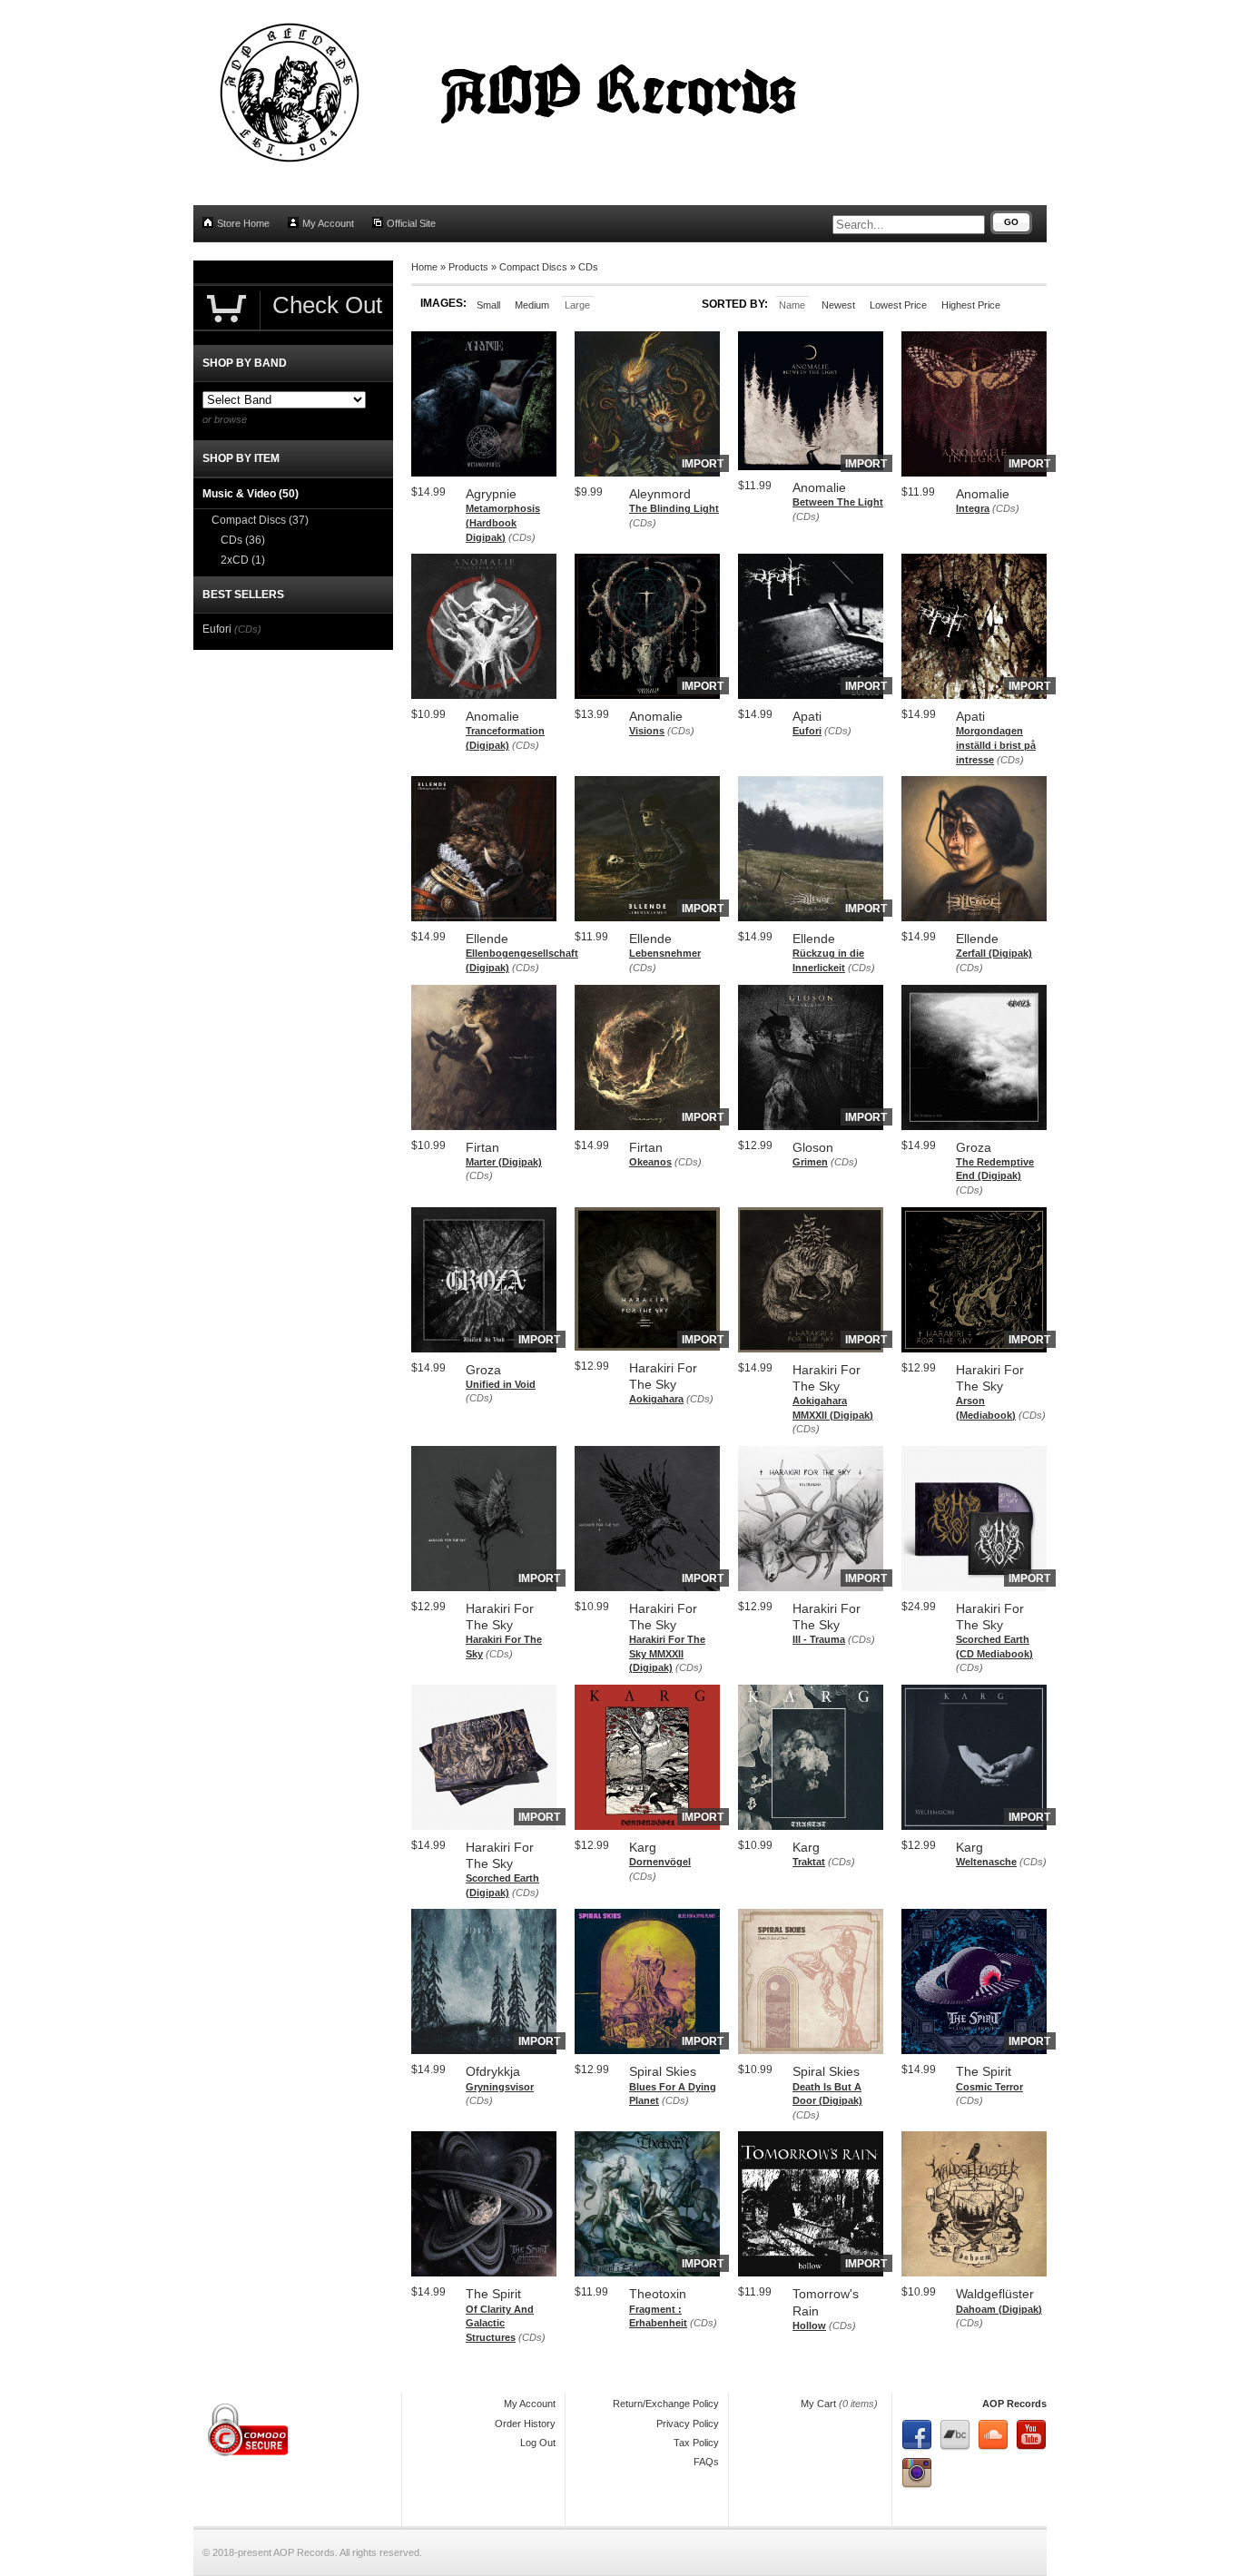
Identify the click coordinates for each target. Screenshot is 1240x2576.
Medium (532, 305)
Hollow (809, 2325)
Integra (973, 508)
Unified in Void (501, 1384)
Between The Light (838, 502)
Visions (647, 731)
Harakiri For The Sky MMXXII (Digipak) (667, 1653)
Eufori (807, 731)
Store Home (243, 223)
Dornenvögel (660, 1862)
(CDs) (522, 537)
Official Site (411, 223)
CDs (588, 267)
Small (488, 305)
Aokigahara (656, 1399)
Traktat (809, 1862)
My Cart (818, 2404)
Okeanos (650, 1162)
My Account (328, 223)
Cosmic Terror (989, 2087)
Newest (838, 305)
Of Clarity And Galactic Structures (500, 2323)
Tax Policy (696, 2443)
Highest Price (971, 305)
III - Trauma (819, 1639)
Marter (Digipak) (504, 1162)
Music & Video (251, 494)
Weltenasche (986, 1862)
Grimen (810, 1162)
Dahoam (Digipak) (999, 2309)
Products (468, 267)
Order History (525, 2424)
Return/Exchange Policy (666, 2404)
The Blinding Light (674, 508)
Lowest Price (898, 305)
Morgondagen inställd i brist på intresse (996, 745)
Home (424, 267)
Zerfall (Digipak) (994, 953)
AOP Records (1014, 2404)
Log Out (538, 2443)
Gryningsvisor (500, 2087)
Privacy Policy (688, 2424)
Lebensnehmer (665, 953)
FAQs (706, 2462)
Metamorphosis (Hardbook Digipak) (503, 522)
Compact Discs (533, 267)
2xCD (243, 560)
